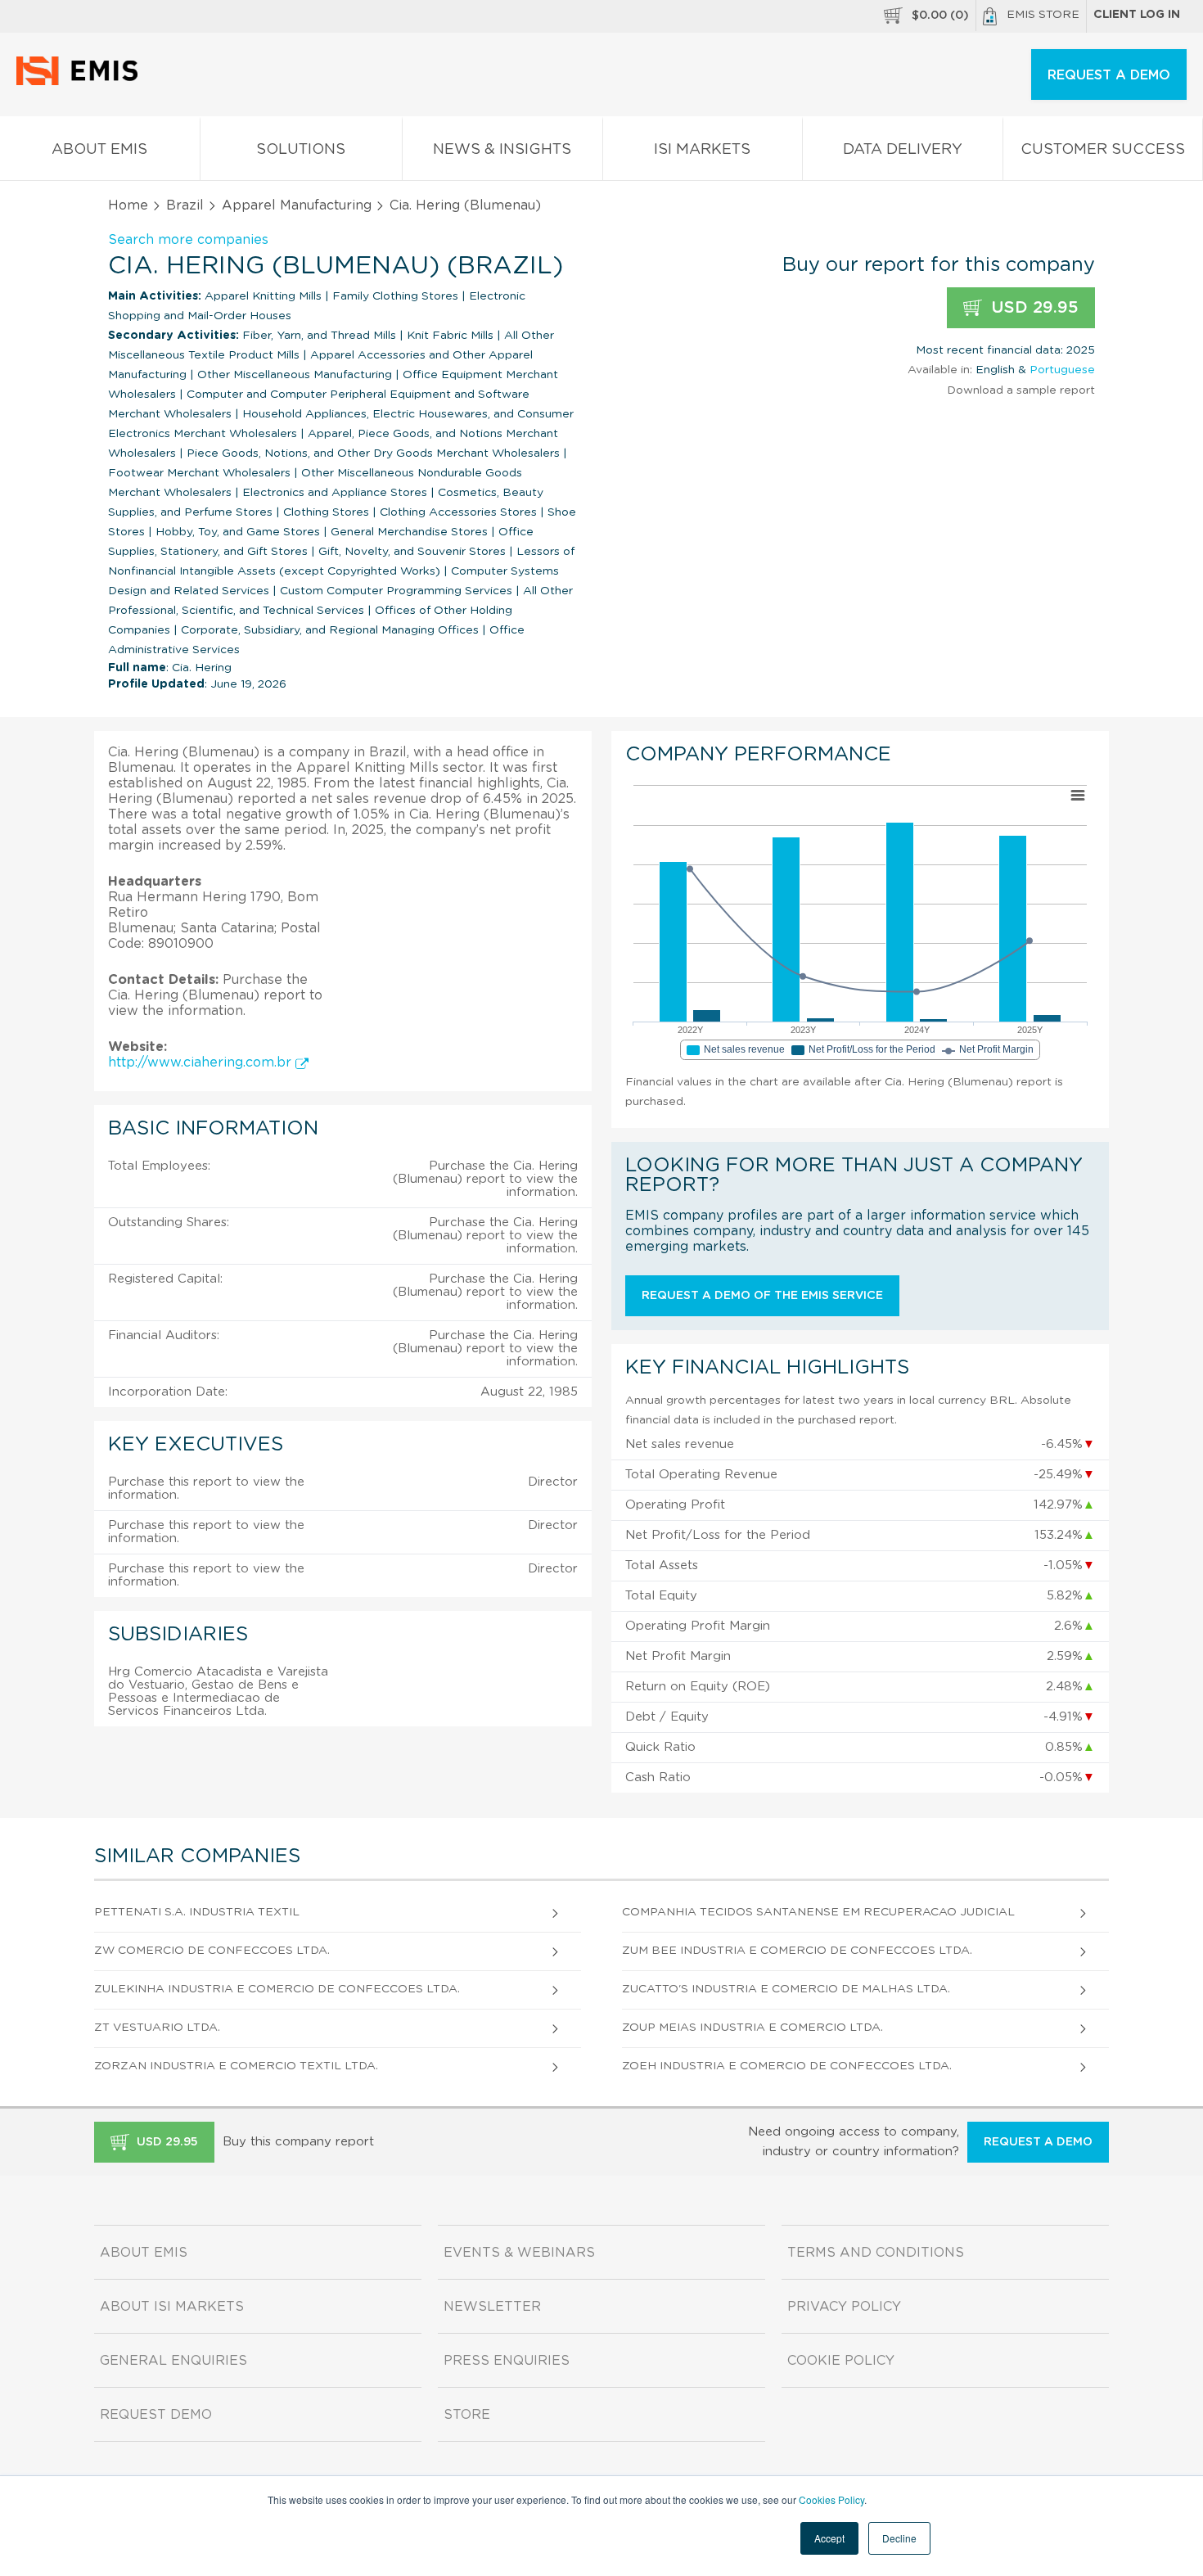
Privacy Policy (844, 2307)
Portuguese (1062, 370)
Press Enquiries (507, 2361)
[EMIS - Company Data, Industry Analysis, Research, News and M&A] (81, 82)
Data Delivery (903, 150)
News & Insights (502, 150)
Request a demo (1038, 2142)
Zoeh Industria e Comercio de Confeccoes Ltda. (787, 2066)
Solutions (301, 150)
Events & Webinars (519, 2253)
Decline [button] (899, 2538)
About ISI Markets (172, 2307)
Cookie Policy (841, 2361)
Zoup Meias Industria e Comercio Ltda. (752, 2028)
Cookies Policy (831, 2499)
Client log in (1137, 15)
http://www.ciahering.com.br (202, 1062)
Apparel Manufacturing (297, 205)
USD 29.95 (1032, 308)
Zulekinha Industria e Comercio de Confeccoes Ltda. (277, 1989)
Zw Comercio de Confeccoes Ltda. (212, 1951)
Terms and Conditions (876, 2253)
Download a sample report (1021, 390)
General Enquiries (173, 2361)
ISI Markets (702, 150)
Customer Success (1103, 150)
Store (467, 2415)
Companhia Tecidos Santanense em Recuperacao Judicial (818, 1912)
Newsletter (492, 2307)
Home (128, 205)
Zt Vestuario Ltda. (157, 2028)
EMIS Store (1043, 15)
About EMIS (99, 150)
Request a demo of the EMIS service (762, 1296)
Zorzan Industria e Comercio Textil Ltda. (236, 2066)
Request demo (156, 2415)
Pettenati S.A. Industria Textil (197, 1912)
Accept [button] (829, 2538)
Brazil (185, 205)
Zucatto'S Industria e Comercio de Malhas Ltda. (786, 1989)
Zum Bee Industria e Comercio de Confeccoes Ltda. (797, 1951)
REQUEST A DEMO (1109, 75)
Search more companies (188, 240)
